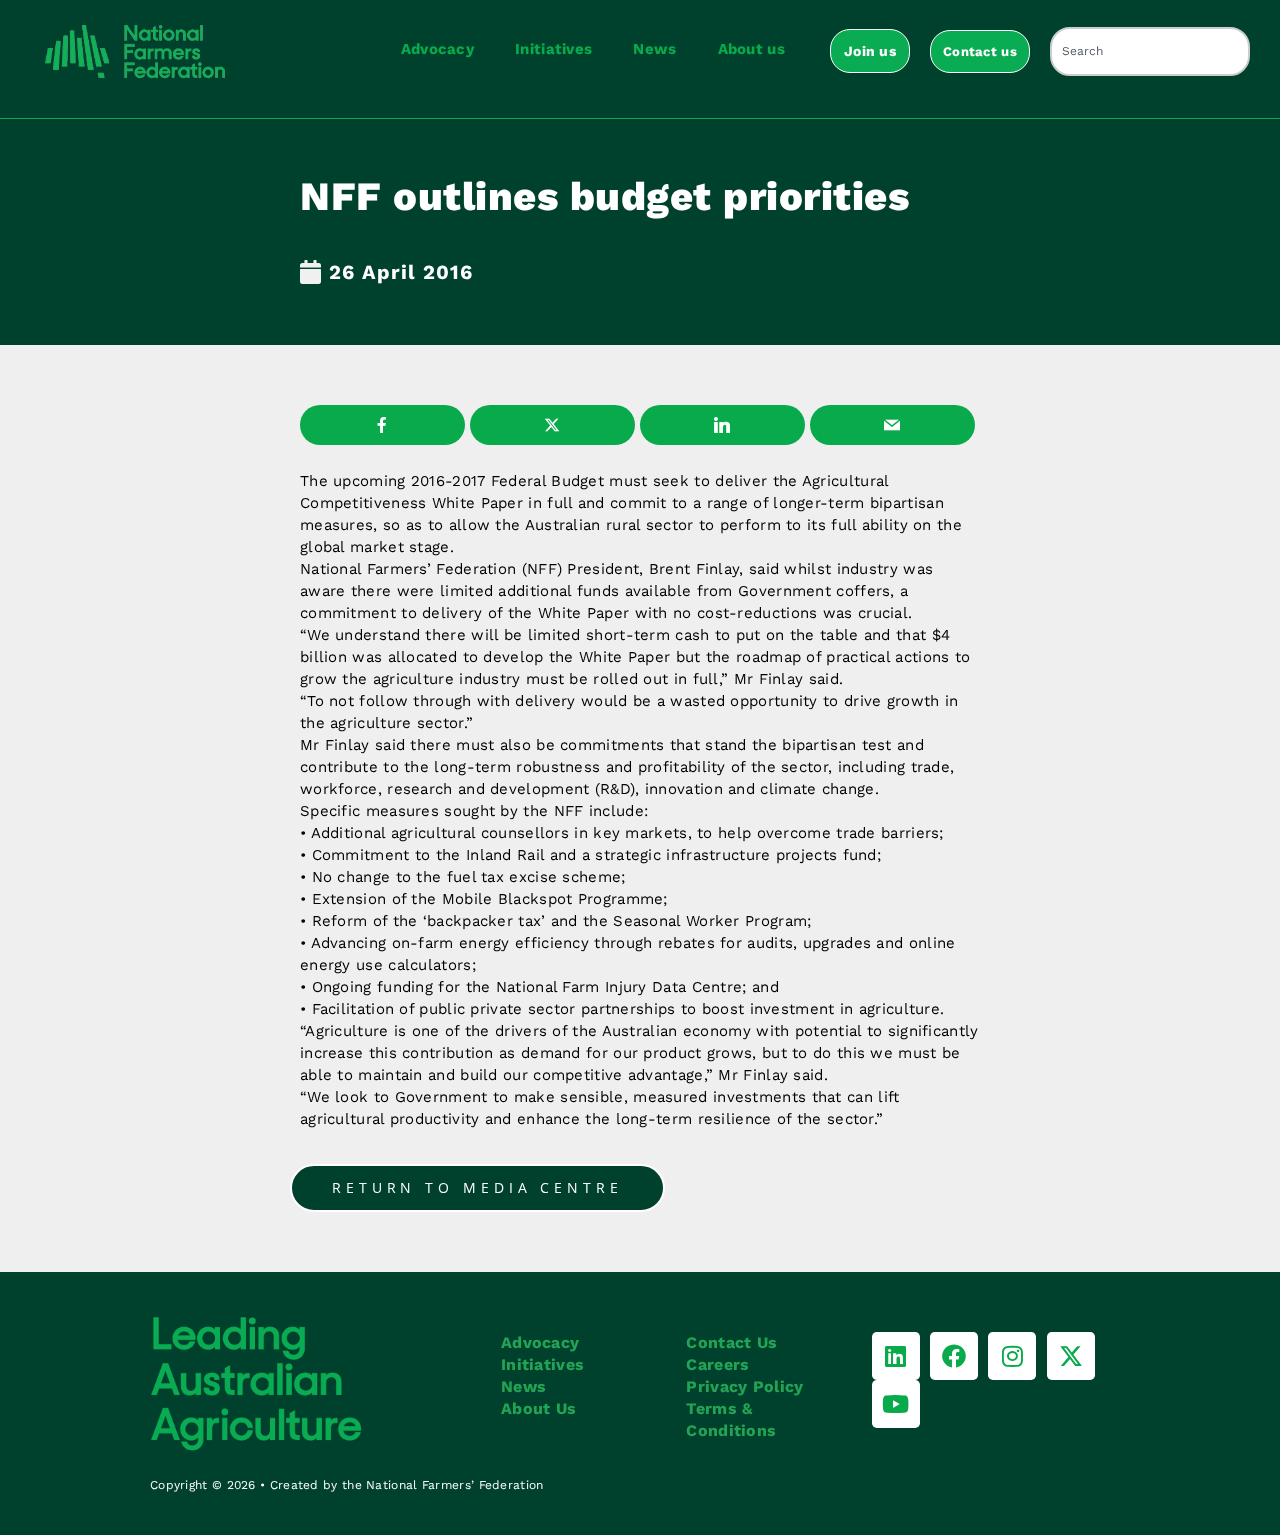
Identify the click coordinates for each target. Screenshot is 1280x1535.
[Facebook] (954, 1356)
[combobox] (1150, 51)
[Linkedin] (896, 1356)
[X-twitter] (1071, 1356)
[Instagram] (1012, 1356)
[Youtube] (896, 1404)
